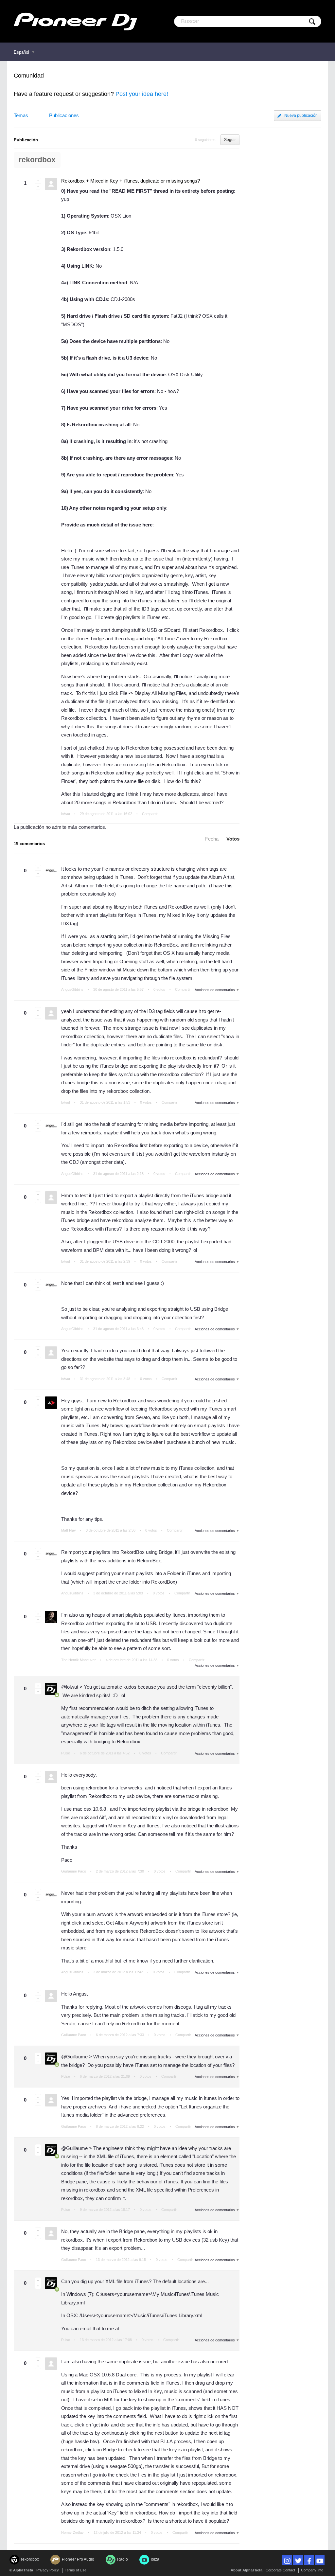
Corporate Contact (280, 2570)
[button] (38, 181)
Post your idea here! (142, 94)
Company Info (312, 2570)
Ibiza (155, 2559)
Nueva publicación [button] (301, 115)
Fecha (212, 839)
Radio (123, 2559)
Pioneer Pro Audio (78, 2559)
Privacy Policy (48, 2570)
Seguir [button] (230, 140)
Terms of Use (76, 2570)
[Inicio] (75, 21)
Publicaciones (64, 115)
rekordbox (37, 160)
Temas (21, 115)
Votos (233, 839)
